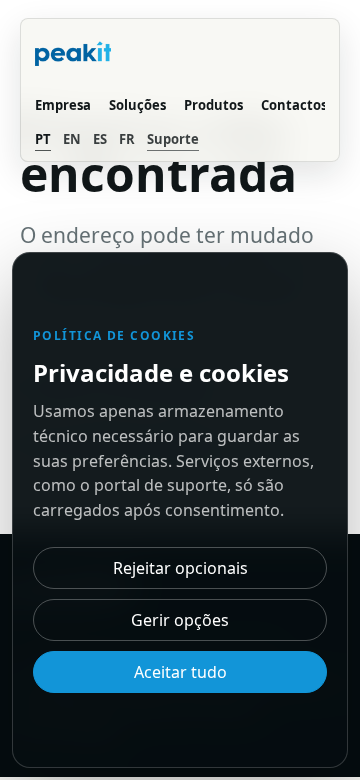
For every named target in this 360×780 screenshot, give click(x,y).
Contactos (294, 105)
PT (43, 139)
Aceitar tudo (180, 672)
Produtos (213, 105)
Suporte (173, 139)
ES (100, 139)
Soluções (137, 105)
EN (72, 139)
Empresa (63, 105)
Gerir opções (180, 620)
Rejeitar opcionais (180, 568)
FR (127, 139)
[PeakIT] (93, 56)
